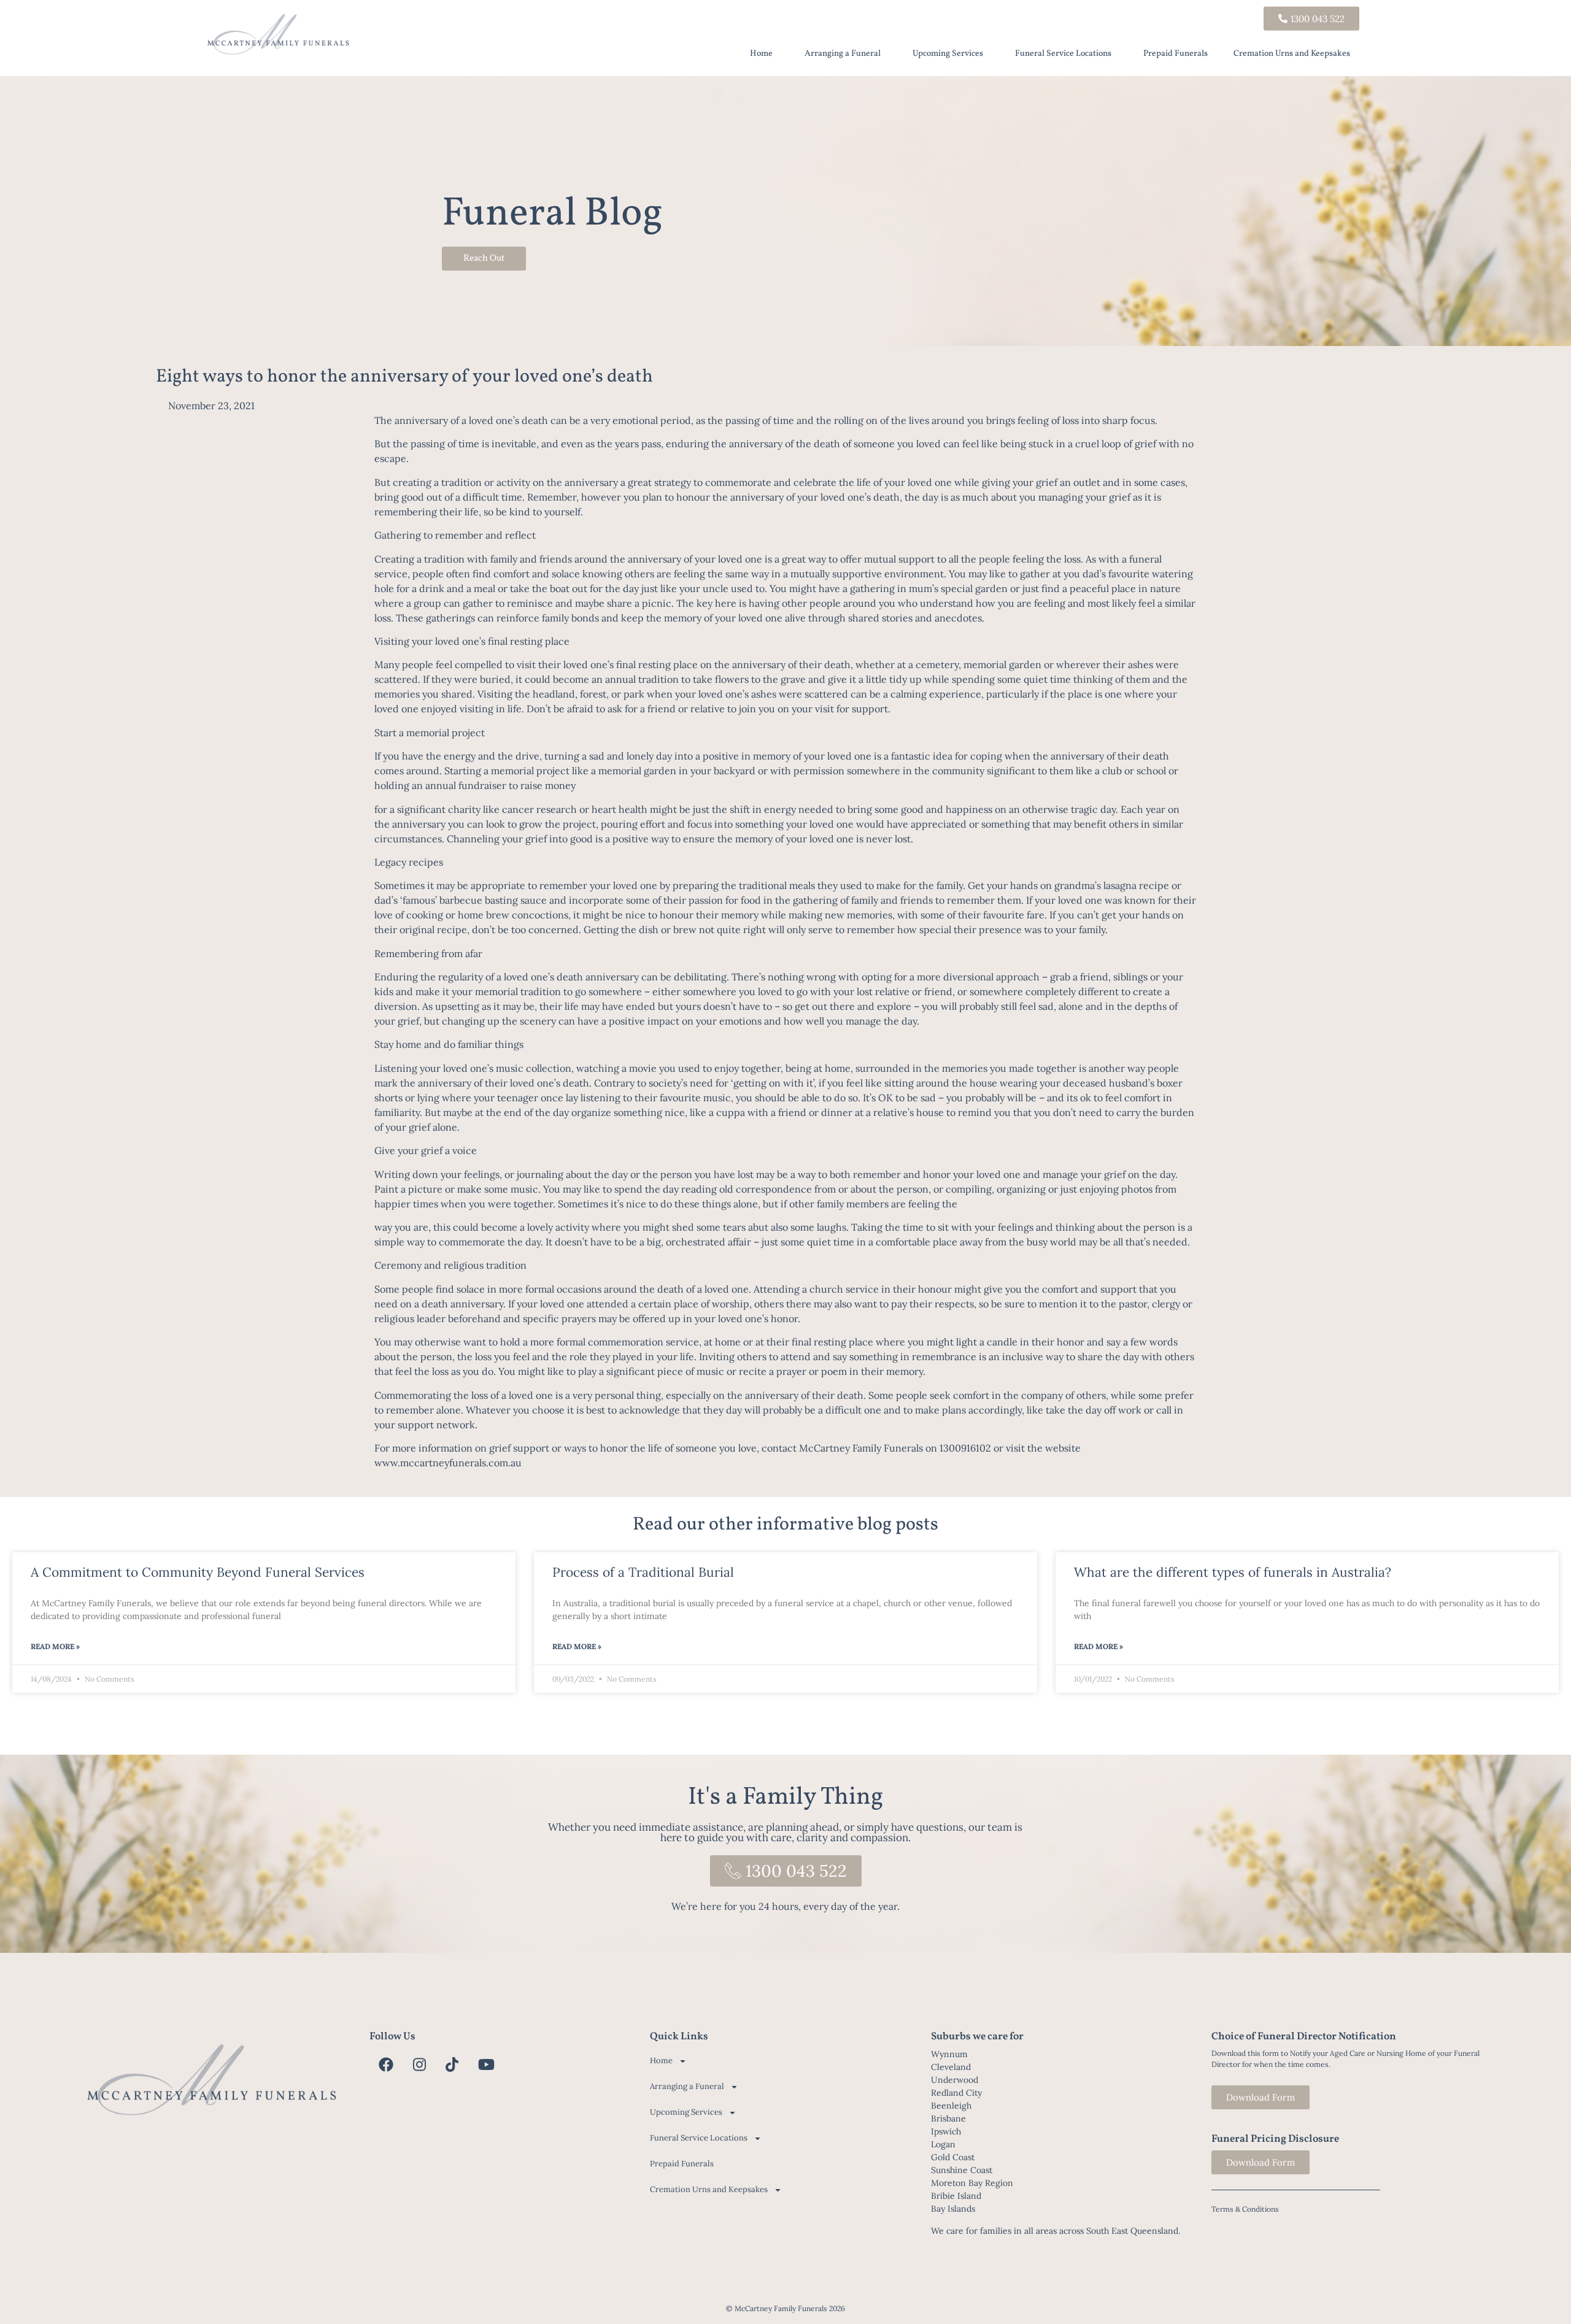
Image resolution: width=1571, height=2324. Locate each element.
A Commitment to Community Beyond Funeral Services (198, 1572)
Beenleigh (951, 2106)
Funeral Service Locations (1063, 54)
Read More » (55, 1646)
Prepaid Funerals (1175, 54)
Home (761, 54)
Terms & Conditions (1245, 2209)
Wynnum (949, 2054)
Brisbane (948, 2118)
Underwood (955, 2080)
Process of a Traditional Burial (643, 1572)
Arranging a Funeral (843, 54)
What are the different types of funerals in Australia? (1233, 1572)
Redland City (956, 2093)
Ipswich (946, 2131)
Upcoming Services (948, 54)
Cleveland (951, 2067)
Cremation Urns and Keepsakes (1292, 54)
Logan (943, 2144)
